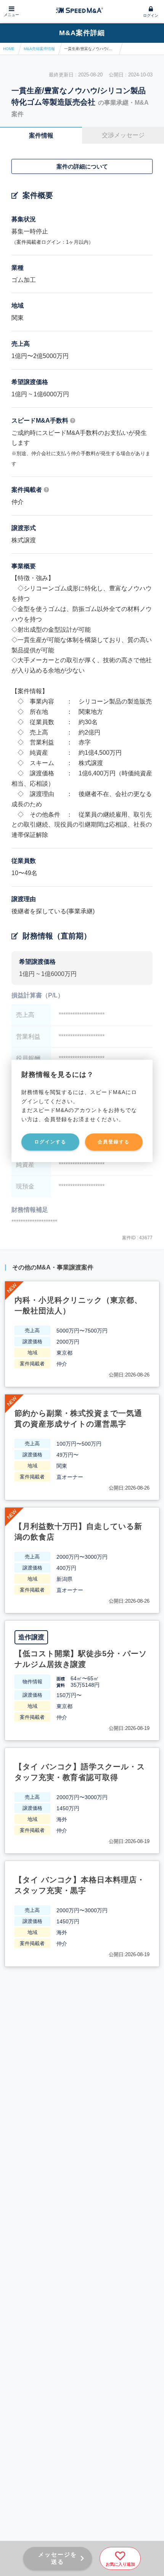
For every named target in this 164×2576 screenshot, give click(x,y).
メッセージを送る (58, 2558)
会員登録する (114, 1142)
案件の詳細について (82, 166)
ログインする (50, 1142)
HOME (9, 49)
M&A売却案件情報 (39, 49)
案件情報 (41, 135)
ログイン (151, 15)
